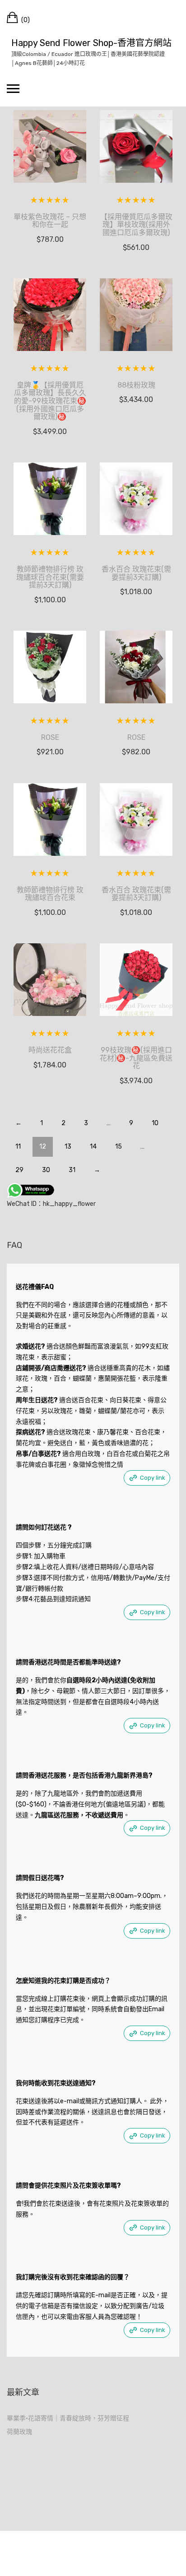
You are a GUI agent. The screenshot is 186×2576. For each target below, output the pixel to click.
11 (18, 1147)
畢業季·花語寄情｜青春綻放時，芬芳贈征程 (68, 2418)
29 (19, 1170)
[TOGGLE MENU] (13, 88)
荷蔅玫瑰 (19, 2432)
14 (93, 1147)
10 (155, 1123)
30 (46, 1170)
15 (119, 1147)
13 (68, 1147)
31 (72, 1170)
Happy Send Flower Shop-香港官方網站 (91, 43)
